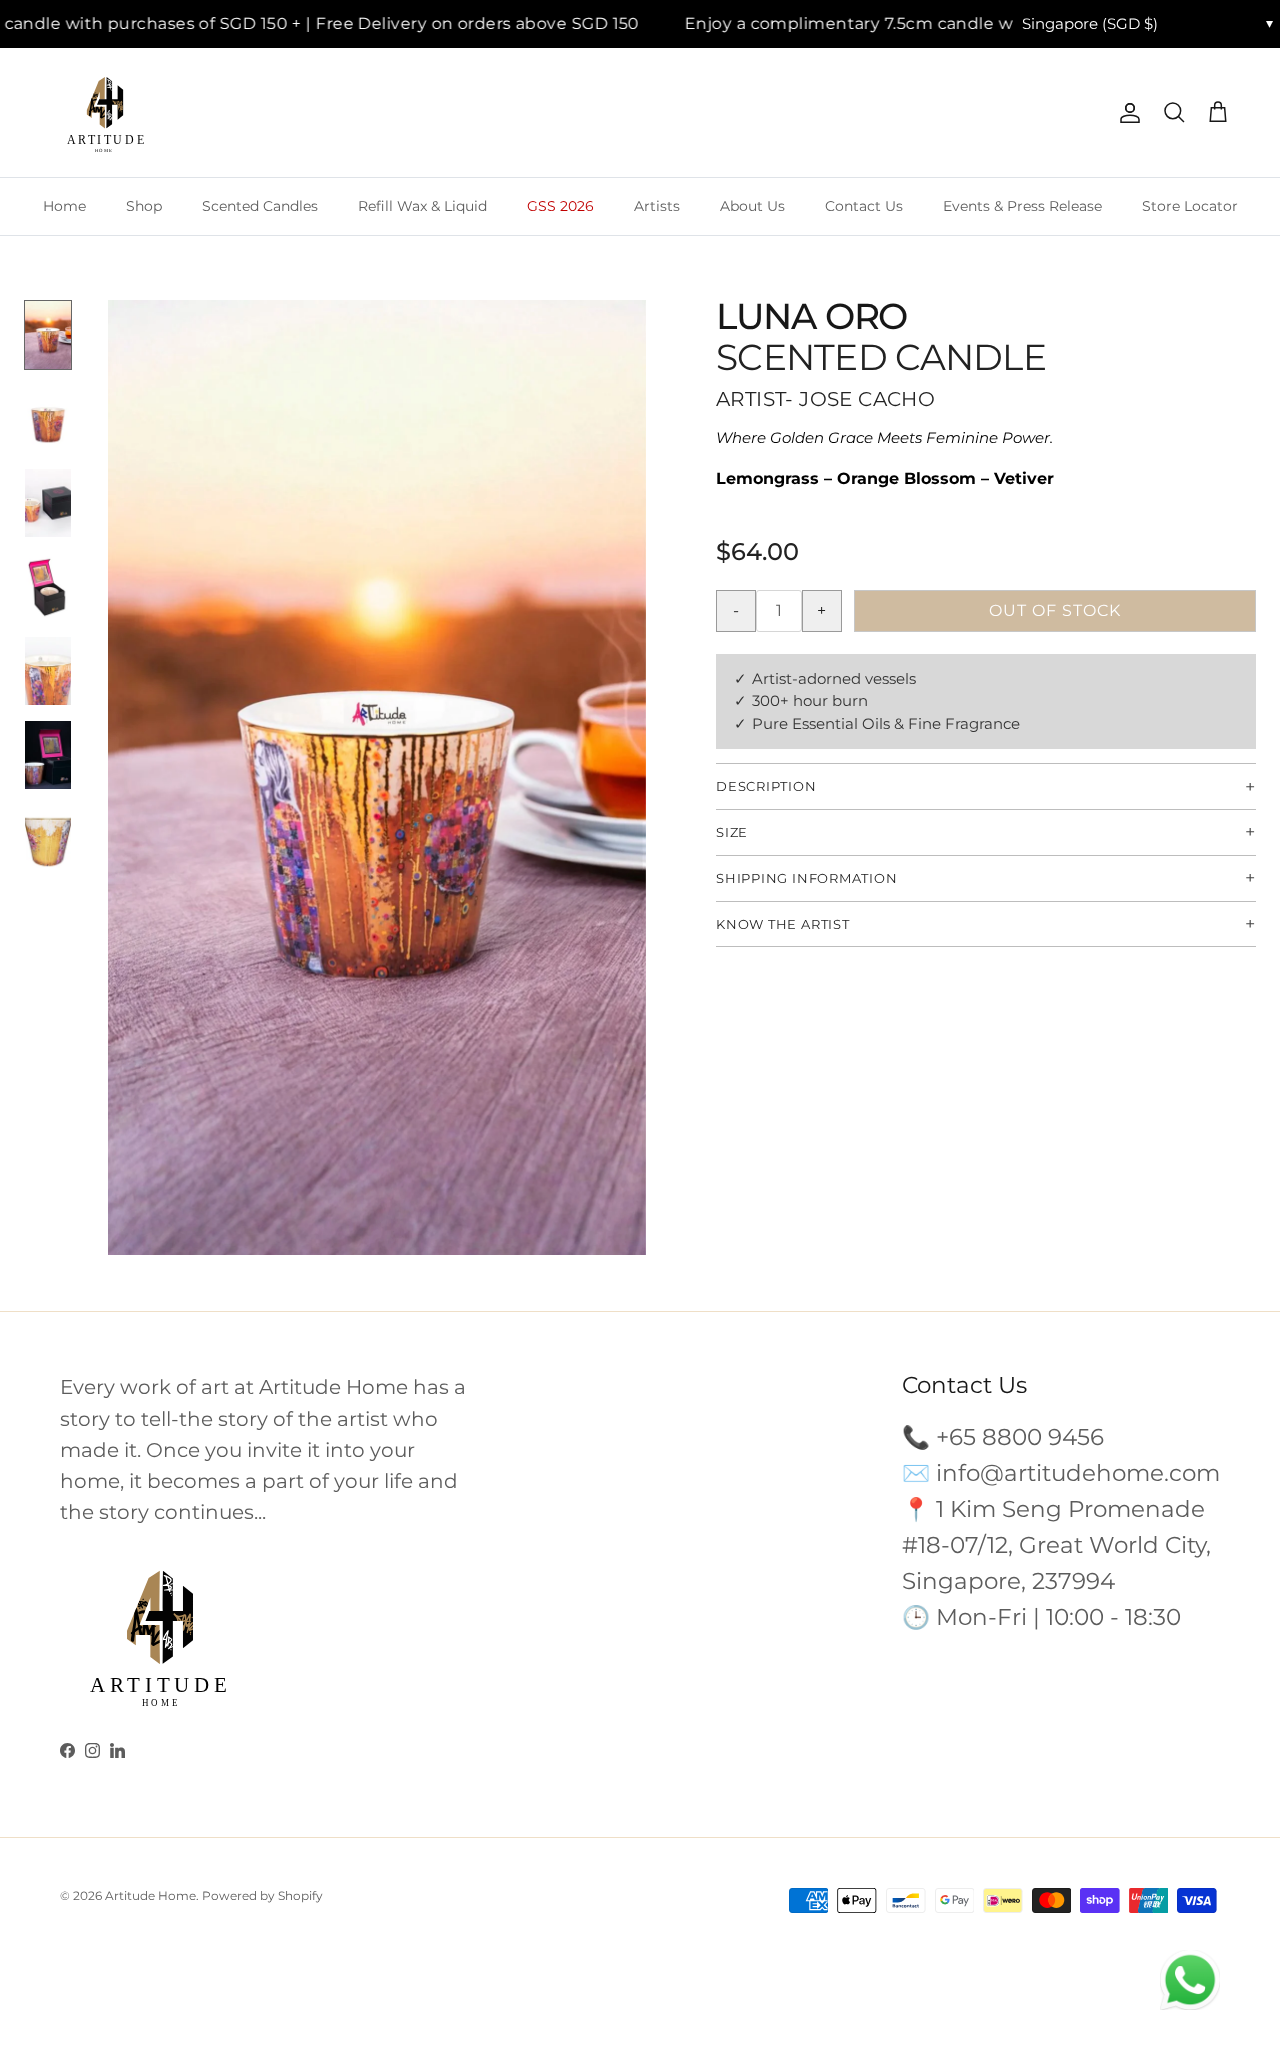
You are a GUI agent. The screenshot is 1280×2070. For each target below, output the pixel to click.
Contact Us (864, 206)
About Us (752, 206)
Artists (657, 206)
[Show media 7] (48, 839)
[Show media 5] (48, 671)
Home (64, 206)
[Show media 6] (48, 755)
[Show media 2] (48, 419)
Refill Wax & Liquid (422, 206)
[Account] (1126, 113)
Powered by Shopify (262, 1895)
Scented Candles (260, 206)
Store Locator (1190, 206)
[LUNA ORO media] (377, 778)
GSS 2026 (560, 206)
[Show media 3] (48, 503)
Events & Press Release (1022, 206)
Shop (144, 206)
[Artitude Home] (105, 113)
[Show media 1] (48, 335)
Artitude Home (150, 1895)
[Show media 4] (48, 587)
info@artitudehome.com (1078, 1473)
